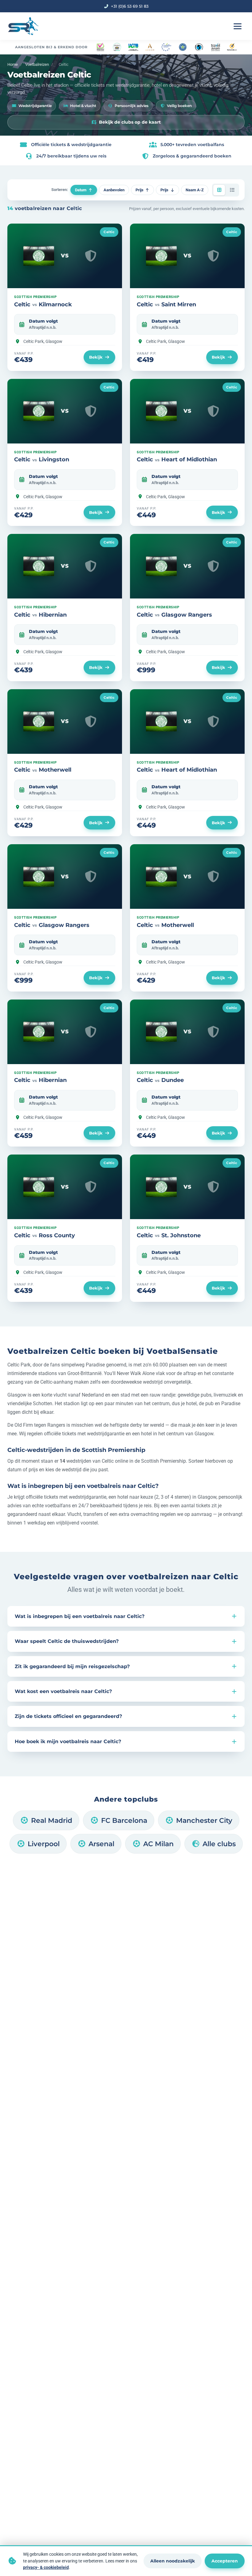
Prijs (140, 190)
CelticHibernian (40, 615)
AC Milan (158, 1844)
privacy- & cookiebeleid (46, 2567)
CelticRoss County (45, 1235)
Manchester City (204, 1820)
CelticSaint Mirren (166, 304)
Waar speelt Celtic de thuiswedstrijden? (67, 1641)
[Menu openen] (238, 26)
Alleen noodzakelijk (173, 2561)
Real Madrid (52, 1820)
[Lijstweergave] (232, 190)
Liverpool (44, 1844)
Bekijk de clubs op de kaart (130, 122)
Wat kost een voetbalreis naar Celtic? (63, 1691)
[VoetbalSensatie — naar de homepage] (23, 26)
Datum (81, 190)
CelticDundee (160, 1080)
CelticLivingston (42, 459)
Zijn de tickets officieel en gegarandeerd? (68, 1716)
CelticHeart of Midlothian (177, 459)
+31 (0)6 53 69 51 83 (130, 6)
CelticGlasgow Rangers (174, 615)
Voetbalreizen (37, 64)
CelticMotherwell (43, 770)
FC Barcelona (124, 1820)
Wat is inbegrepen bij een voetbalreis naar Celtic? (80, 1616)
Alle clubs (219, 1844)
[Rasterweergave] (219, 190)
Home (13, 64)
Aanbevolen (114, 190)
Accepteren (225, 2561)
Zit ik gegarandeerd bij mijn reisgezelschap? (72, 1666)
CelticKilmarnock (43, 304)
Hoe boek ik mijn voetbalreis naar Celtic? (68, 1741)
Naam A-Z (195, 190)
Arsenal (101, 1844)
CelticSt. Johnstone (169, 1235)
